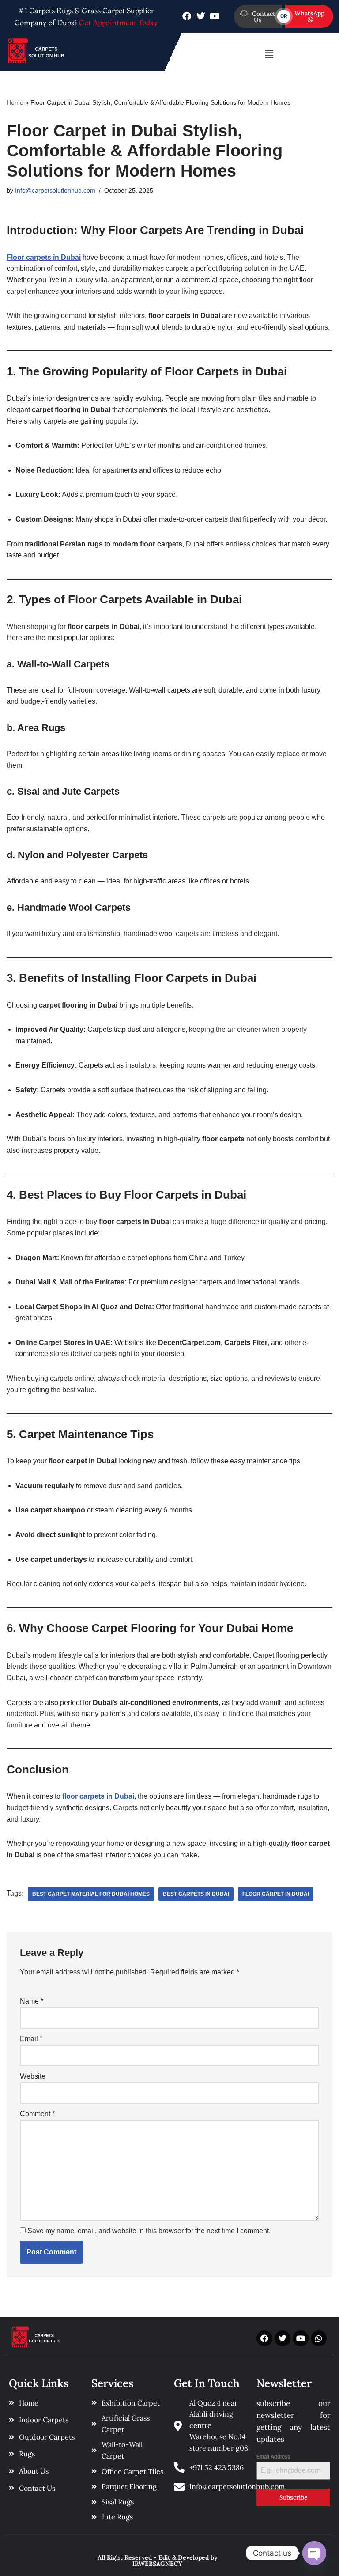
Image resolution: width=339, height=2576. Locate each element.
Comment (37, 2114)
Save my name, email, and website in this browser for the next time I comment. (149, 2231)
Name (32, 2001)
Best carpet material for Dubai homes (91, 1894)
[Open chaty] (314, 2553)
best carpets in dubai (196, 1894)
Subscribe (294, 2497)
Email (31, 2039)
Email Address (273, 2457)
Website (33, 2076)
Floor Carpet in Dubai (276, 1894)
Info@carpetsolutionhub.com (55, 190)
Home (15, 102)
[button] (269, 54)
